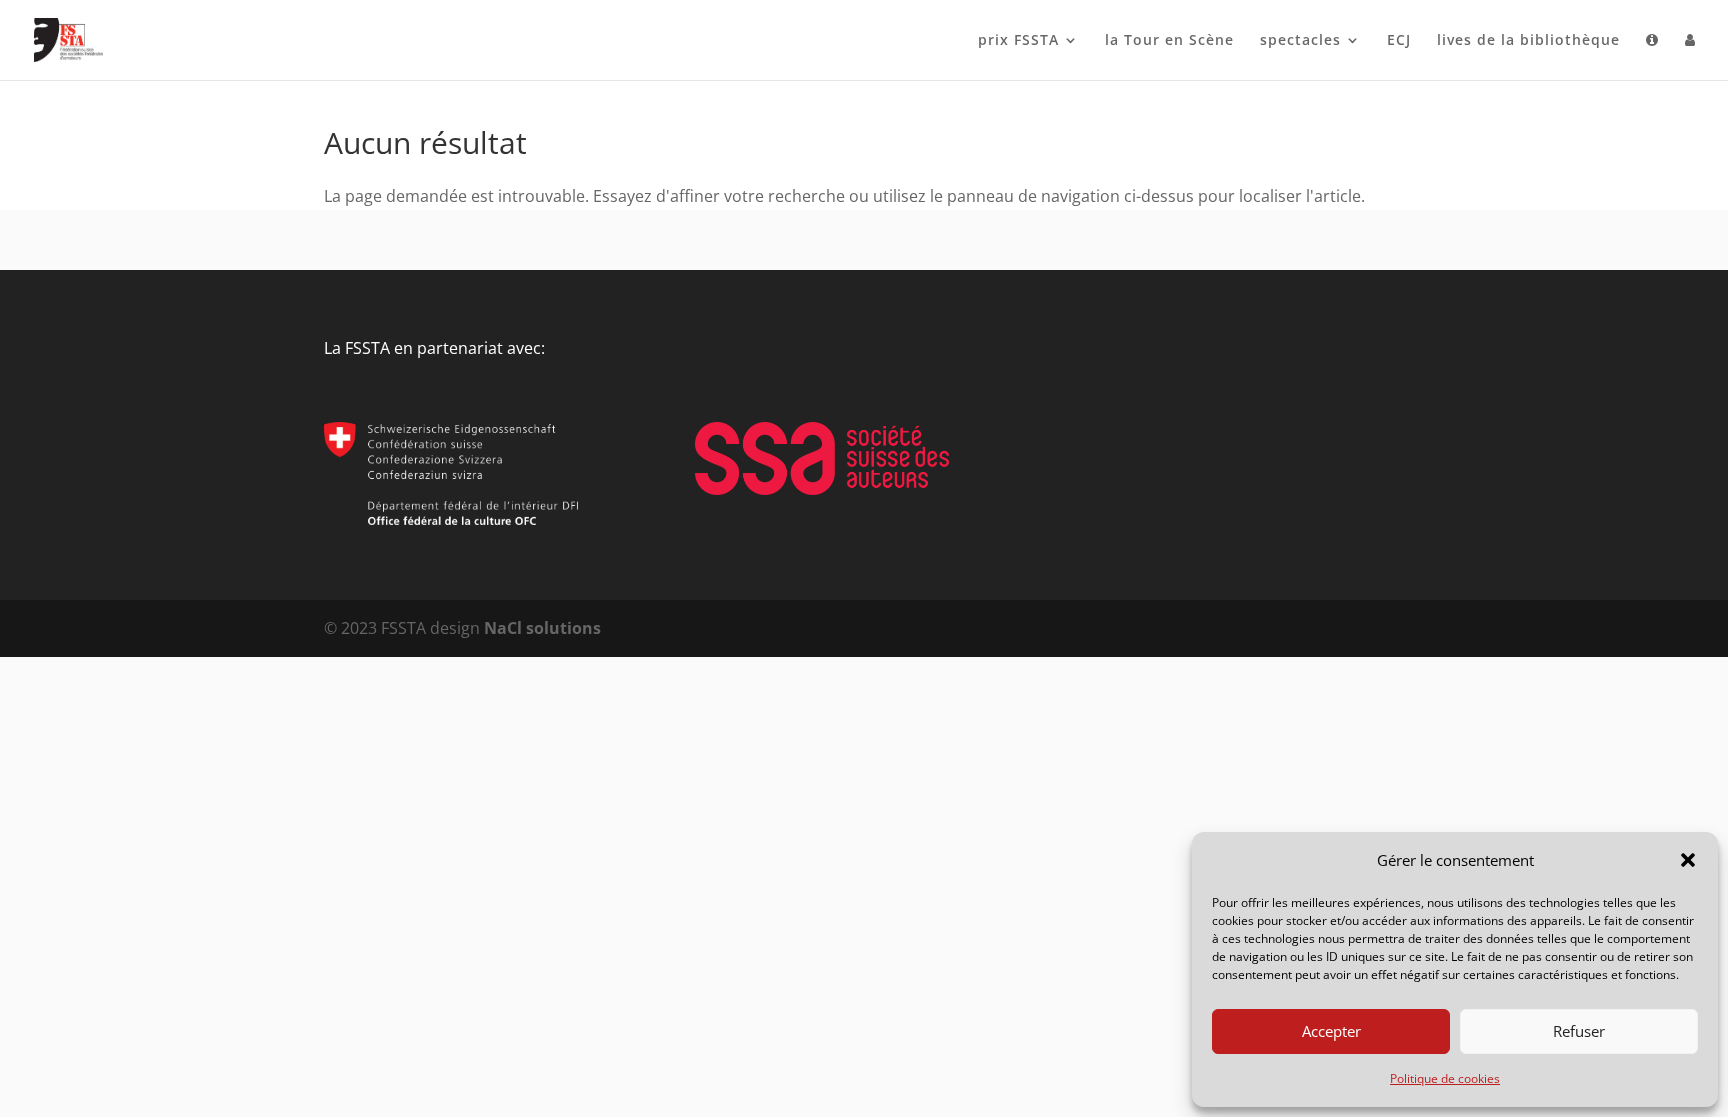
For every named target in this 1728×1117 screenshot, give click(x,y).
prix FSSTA (1018, 41)
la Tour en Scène (1169, 41)
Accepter (1331, 1031)
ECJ (1399, 41)
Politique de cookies (1445, 1078)
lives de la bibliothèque (1528, 41)
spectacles (1300, 41)
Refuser (1579, 1031)
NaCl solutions (542, 628)
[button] (1688, 860)
